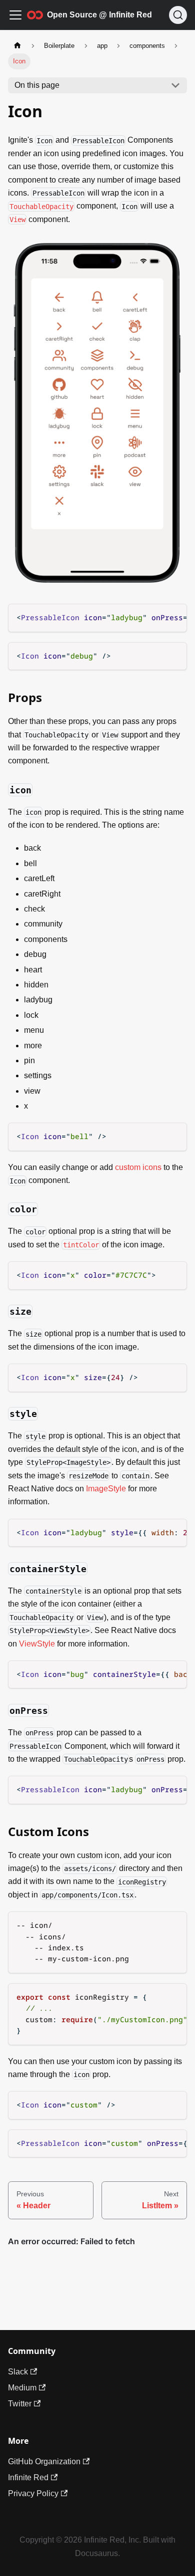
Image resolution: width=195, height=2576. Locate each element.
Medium (22, 2388)
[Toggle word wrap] (156, 617)
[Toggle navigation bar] (15, 15)
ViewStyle (37, 1644)
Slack (18, 2372)
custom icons (138, 1167)
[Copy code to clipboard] (174, 617)
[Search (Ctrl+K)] (178, 15)
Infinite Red (28, 2477)
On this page (37, 85)
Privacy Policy (33, 2493)
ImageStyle (106, 1489)
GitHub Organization (44, 2461)
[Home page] (17, 46)
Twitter (20, 2404)
